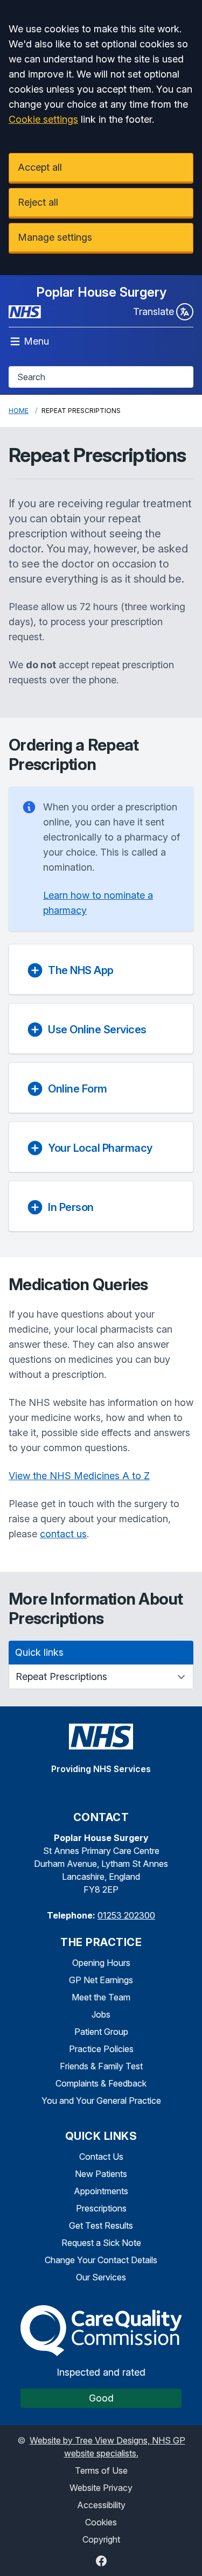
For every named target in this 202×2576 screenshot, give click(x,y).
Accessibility (101, 2505)
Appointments (101, 2191)
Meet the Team (101, 1997)
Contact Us (101, 2157)
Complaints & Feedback (101, 2083)
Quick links (39, 1652)
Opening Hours (101, 1963)
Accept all (40, 167)
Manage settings (55, 237)
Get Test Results (101, 2225)
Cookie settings (43, 119)
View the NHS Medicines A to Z (79, 1476)
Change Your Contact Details (101, 2260)
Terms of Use (101, 2470)
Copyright (101, 2539)
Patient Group (101, 2032)
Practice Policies (101, 2049)
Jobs (101, 2014)
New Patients (101, 2174)
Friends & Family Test (101, 2066)
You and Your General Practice (101, 2101)
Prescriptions (101, 2208)
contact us (63, 1534)
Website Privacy (101, 2488)
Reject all (38, 202)
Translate (154, 311)
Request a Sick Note (101, 2243)
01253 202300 (126, 1915)
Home (19, 411)
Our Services (101, 2277)
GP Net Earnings (101, 1980)
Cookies (101, 2522)
